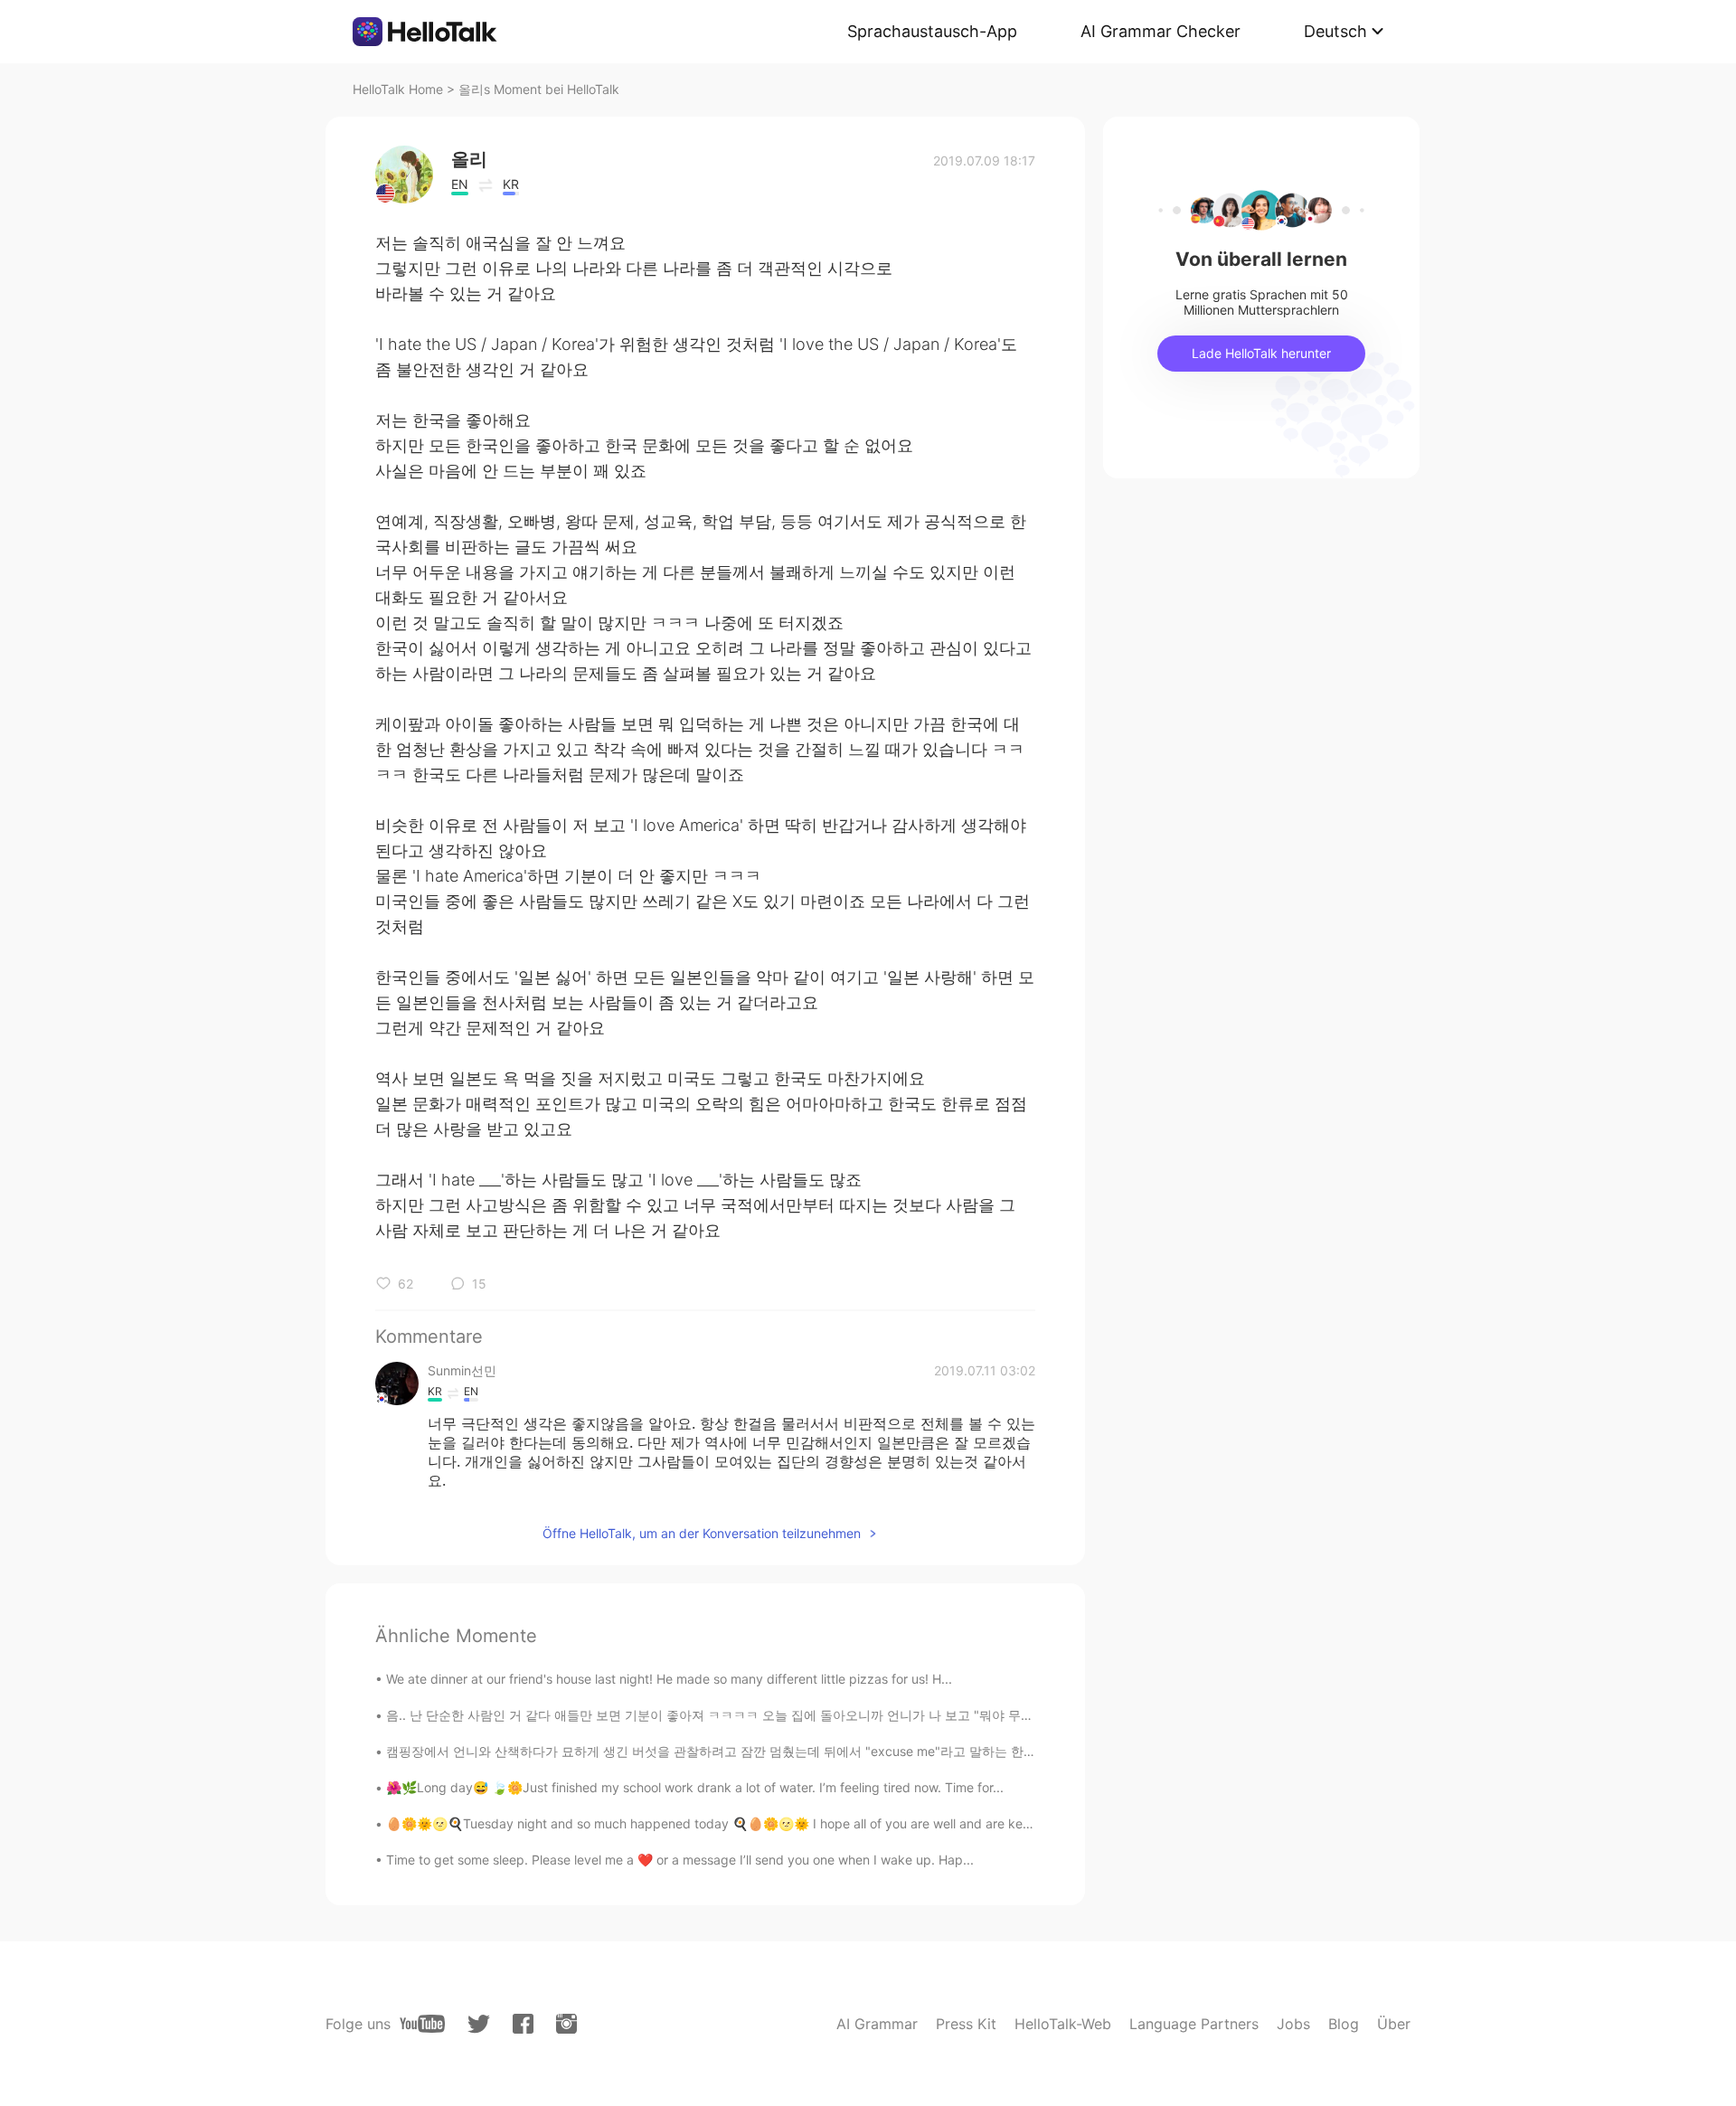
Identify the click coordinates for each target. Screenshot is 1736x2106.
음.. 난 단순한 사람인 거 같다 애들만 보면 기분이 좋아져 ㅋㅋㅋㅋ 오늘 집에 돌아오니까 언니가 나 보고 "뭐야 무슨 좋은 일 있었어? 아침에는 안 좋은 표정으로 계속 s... (858, 1715)
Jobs (1293, 2024)
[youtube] (422, 2024)
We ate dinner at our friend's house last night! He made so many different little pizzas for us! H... (669, 1679)
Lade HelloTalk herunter (1261, 353)
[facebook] (523, 2024)
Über (1394, 2024)
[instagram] (566, 2024)
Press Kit (966, 2024)
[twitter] (479, 2024)
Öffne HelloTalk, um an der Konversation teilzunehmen (702, 1533)
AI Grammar (877, 2024)
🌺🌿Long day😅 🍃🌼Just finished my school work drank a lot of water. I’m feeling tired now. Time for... (695, 1787)
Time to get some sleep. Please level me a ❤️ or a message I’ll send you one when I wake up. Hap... (680, 1860)
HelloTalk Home (398, 89)
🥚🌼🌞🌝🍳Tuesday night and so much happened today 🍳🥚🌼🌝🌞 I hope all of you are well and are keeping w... (733, 1823)
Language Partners (1194, 2024)
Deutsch (1335, 31)
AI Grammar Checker (1160, 31)
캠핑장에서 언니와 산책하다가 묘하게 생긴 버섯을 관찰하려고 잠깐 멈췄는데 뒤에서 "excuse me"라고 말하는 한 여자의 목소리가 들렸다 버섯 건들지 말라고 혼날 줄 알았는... (878, 1751)
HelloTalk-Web (1063, 2024)
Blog (1344, 2024)
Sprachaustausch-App (932, 31)
